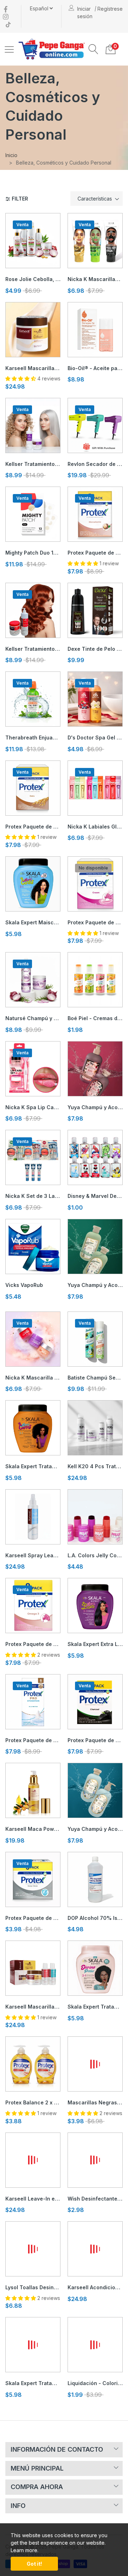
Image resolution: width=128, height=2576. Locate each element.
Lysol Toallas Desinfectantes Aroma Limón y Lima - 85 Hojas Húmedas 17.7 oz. (33, 2287)
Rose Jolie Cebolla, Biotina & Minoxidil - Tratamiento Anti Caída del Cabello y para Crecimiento (33, 279)
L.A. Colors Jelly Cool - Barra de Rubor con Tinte (95, 1555)
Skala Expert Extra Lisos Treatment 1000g (95, 1644)
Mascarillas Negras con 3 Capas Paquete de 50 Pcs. (95, 2102)
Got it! (34, 2564)
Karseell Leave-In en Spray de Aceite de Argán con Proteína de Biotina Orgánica (33, 2199)
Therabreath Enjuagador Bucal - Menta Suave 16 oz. (33, 738)
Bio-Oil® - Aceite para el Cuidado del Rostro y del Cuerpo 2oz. (95, 368)
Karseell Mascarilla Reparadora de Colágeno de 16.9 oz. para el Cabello (33, 368)
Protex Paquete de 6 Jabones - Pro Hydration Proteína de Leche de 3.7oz (33, 1740)
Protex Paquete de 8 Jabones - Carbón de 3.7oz (95, 1740)
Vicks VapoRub (24, 1285)
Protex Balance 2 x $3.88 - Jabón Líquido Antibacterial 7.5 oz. (33, 2102)
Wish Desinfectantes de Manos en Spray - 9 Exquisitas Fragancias (95, 2199)
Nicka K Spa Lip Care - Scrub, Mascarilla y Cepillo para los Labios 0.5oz (33, 1107)
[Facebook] (6, 9)
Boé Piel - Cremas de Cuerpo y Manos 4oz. (95, 1018)
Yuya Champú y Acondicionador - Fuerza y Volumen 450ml (95, 1829)
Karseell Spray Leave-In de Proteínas (33, 1555)
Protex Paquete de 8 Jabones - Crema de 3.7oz (95, 922)
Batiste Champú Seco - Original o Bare (95, 1378)
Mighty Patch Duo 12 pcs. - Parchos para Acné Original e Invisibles (33, 553)
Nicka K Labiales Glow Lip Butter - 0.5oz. (95, 827)
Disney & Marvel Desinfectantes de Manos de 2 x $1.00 (95, 1196)
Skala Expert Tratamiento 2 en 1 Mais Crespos (33, 1466)
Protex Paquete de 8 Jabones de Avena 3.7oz (33, 827)
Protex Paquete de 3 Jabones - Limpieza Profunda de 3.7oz (33, 1918)
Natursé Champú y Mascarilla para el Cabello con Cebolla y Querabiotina (33, 1018)
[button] (94, 49)
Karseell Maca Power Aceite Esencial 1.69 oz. (33, 1829)
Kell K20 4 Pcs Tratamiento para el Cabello (95, 1466)
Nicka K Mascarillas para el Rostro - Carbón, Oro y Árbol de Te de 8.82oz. (95, 279)
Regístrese (110, 9)
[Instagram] (6, 16)
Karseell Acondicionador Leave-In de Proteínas (95, 2287)
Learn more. (25, 2550)
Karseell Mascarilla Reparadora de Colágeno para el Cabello (33, 2007)
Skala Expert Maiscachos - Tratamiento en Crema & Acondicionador (33, 922)
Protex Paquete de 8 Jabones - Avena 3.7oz (95, 553)
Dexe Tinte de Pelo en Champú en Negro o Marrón (95, 649)
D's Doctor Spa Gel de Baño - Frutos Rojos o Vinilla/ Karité (95, 738)
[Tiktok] (8, 24)
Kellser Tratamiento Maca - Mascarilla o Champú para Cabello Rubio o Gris (33, 464)
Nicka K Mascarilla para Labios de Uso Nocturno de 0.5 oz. (33, 1378)
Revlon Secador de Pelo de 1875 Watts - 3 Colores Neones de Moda (95, 464)
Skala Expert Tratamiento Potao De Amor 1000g (33, 2383)
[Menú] (9, 49)
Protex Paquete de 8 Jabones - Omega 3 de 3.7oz (33, 1644)
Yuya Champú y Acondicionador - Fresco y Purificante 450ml (95, 1285)
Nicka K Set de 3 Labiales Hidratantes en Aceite (33, 1196)
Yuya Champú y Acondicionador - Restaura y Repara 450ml (95, 1107)
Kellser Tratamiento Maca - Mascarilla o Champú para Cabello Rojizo (33, 649)
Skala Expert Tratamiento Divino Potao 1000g (95, 2007)
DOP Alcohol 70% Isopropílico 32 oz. (95, 1918)
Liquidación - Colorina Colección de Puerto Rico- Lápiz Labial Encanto (95, 2383)
